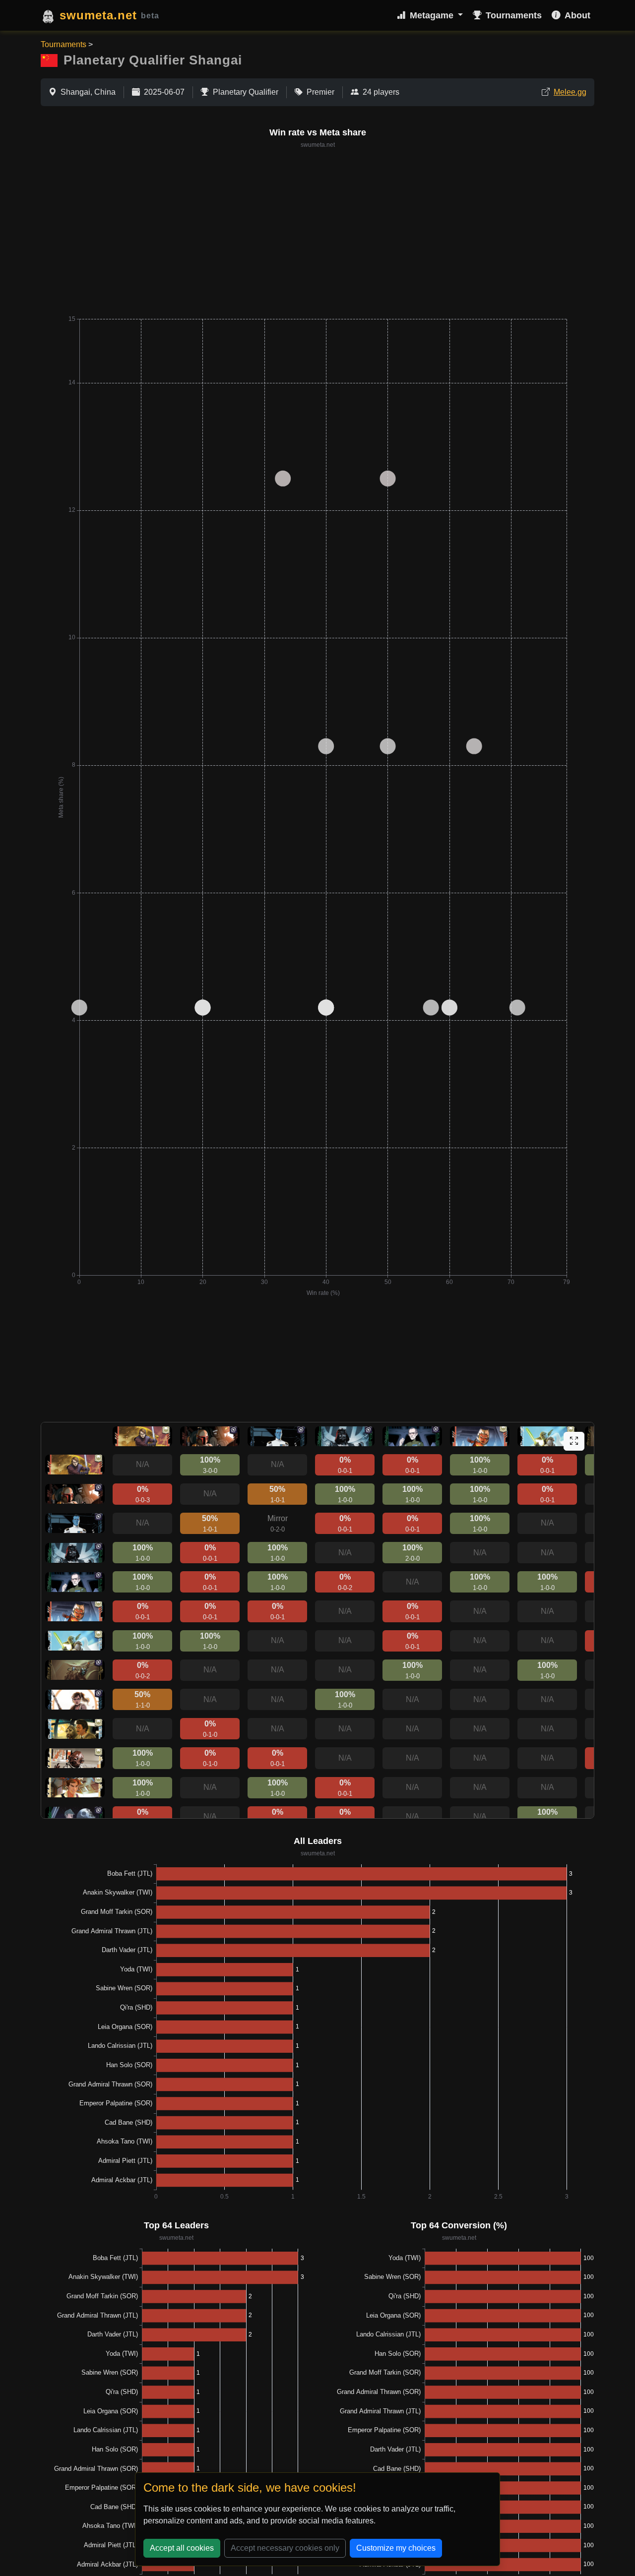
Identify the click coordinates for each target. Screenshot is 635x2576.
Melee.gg (570, 92)
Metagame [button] (433, 15)
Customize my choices (396, 2548)
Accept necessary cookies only (285, 2548)
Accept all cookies (182, 2548)
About (577, 15)
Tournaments (514, 15)
